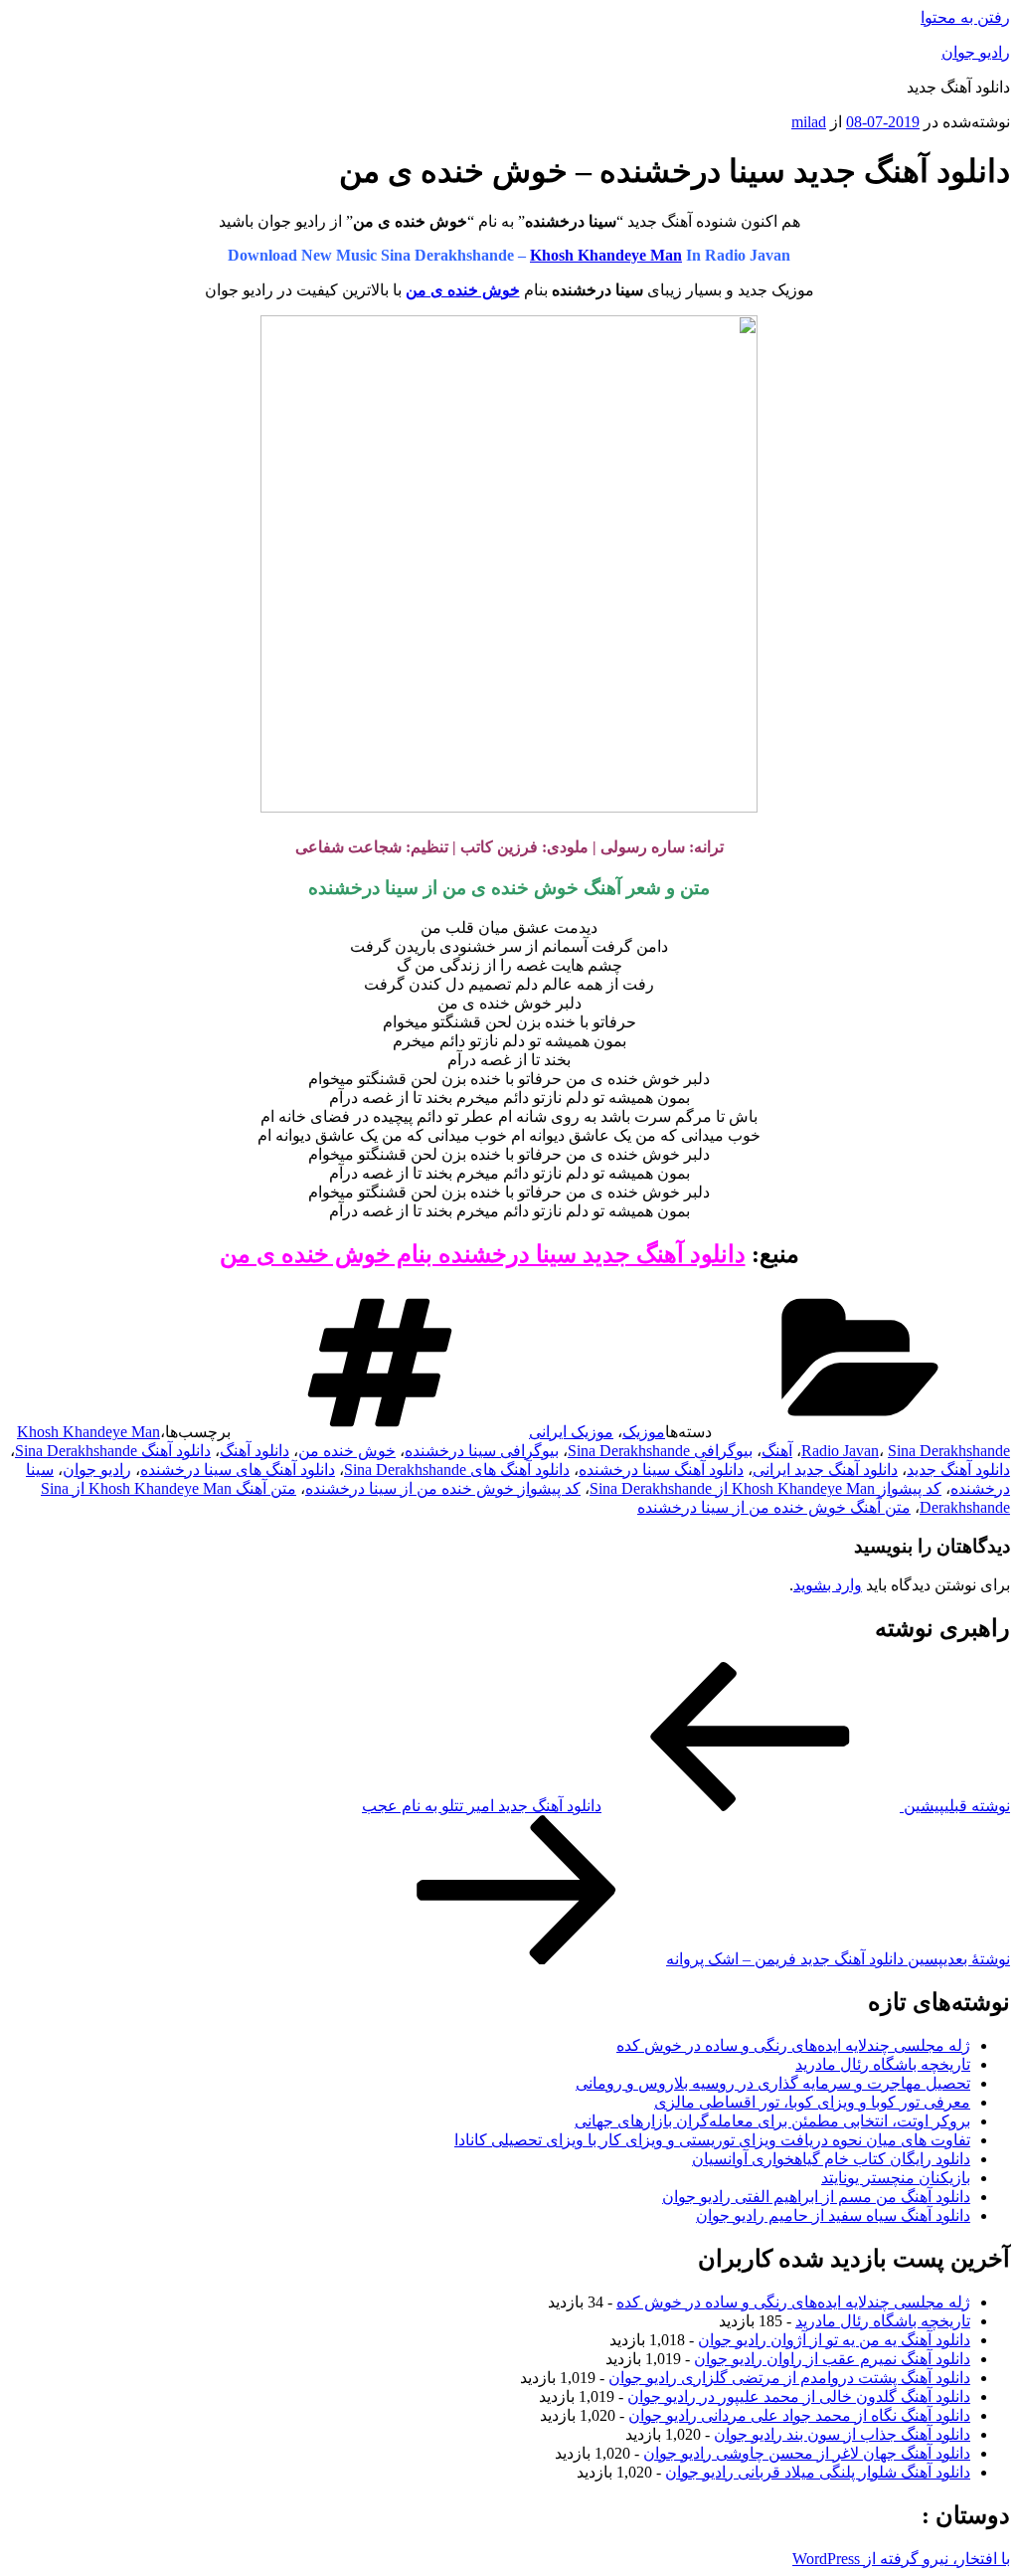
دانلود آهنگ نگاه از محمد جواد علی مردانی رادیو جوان (799, 2415)
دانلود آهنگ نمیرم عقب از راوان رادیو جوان (832, 2359)
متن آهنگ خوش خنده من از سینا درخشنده (774, 1507)
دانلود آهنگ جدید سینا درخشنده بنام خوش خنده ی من (483, 1254)
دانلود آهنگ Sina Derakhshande (113, 1451)
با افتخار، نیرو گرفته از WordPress (901, 2559)
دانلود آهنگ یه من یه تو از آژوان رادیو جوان (834, 2340)
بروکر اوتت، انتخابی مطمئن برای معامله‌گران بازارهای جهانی (772, 2121)
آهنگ (777, 1451)
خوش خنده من (347, 1451)
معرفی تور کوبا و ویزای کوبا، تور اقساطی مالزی (812, 2102)
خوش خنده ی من (463, 290)
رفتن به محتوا (965, 17)
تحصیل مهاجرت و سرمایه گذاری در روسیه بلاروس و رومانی (773, 2083)
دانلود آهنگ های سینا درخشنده (238, 1470)
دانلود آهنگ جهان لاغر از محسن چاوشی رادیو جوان (807, 2453)
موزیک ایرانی (571, 1432)
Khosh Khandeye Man (606, 255)
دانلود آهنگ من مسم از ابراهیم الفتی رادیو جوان (816, 2197)
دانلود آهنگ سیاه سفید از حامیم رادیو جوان (833, 2215)
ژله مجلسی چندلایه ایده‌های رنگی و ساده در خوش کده (793, 2045)
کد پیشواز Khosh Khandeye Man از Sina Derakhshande (765, 1488)
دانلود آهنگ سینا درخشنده (661, 1470)
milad (809, 122)
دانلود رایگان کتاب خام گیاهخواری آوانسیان (831, 2159)
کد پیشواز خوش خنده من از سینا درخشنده (443, 1488)
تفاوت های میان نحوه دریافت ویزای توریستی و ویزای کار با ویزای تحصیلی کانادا (712, 2140)
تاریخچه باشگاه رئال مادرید (883, 2064)
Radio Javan (840, 1451)
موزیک (644, 1432)
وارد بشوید (828, 1585)
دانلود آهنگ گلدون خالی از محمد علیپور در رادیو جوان (799, 2396)
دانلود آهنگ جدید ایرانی (825, 1470)
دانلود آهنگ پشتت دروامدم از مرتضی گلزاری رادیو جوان (789, 2378)
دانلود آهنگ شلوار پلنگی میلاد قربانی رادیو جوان (818, 2472)
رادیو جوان (976, 52)
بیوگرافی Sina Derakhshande (660, 1451)
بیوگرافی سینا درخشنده (482, 1451)
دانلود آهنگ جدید (958, 1470)
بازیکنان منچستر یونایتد (896, 2178)
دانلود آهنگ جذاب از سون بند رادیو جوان (842, 2434)
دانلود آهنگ (254, 1451)
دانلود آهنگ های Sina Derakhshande (457, 1470)
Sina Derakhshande (949, 1451)
